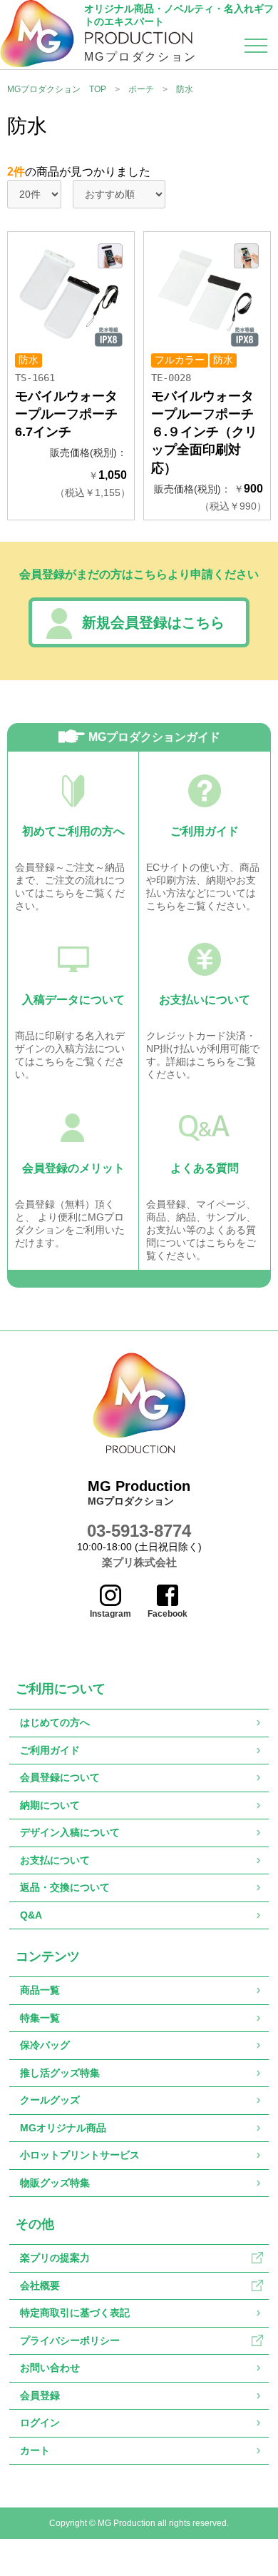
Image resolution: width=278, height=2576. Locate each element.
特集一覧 (40, 2018)
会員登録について (60, 1777)
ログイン (40, 2423)
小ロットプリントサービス (80, 2155)
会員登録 (40, 2395)
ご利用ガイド (50, 1750)
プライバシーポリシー (70, 2340)
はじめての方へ (55, 1722)
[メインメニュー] (256, 49)
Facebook (168, 1614)
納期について (50, 1805)
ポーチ (141, 89)
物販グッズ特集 (55, 2183)
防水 (185, 89)
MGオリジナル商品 (63, 2128)
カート (35, 2450)
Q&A (31, 1915)
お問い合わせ (50, 2368)
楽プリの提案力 (55, 2258)
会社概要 (40, 2285)
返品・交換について (65, 1887)
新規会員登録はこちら (153, 622)
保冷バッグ (45, 2045)
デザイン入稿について (70, 1832)
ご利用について (61, 1689)
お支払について (55, 1860)
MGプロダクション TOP (57, 89)
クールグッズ (50, 2100)
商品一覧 (40, 1990)
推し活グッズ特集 (60, 2073)
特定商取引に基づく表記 (75, 2313)
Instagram (110, 1614)
